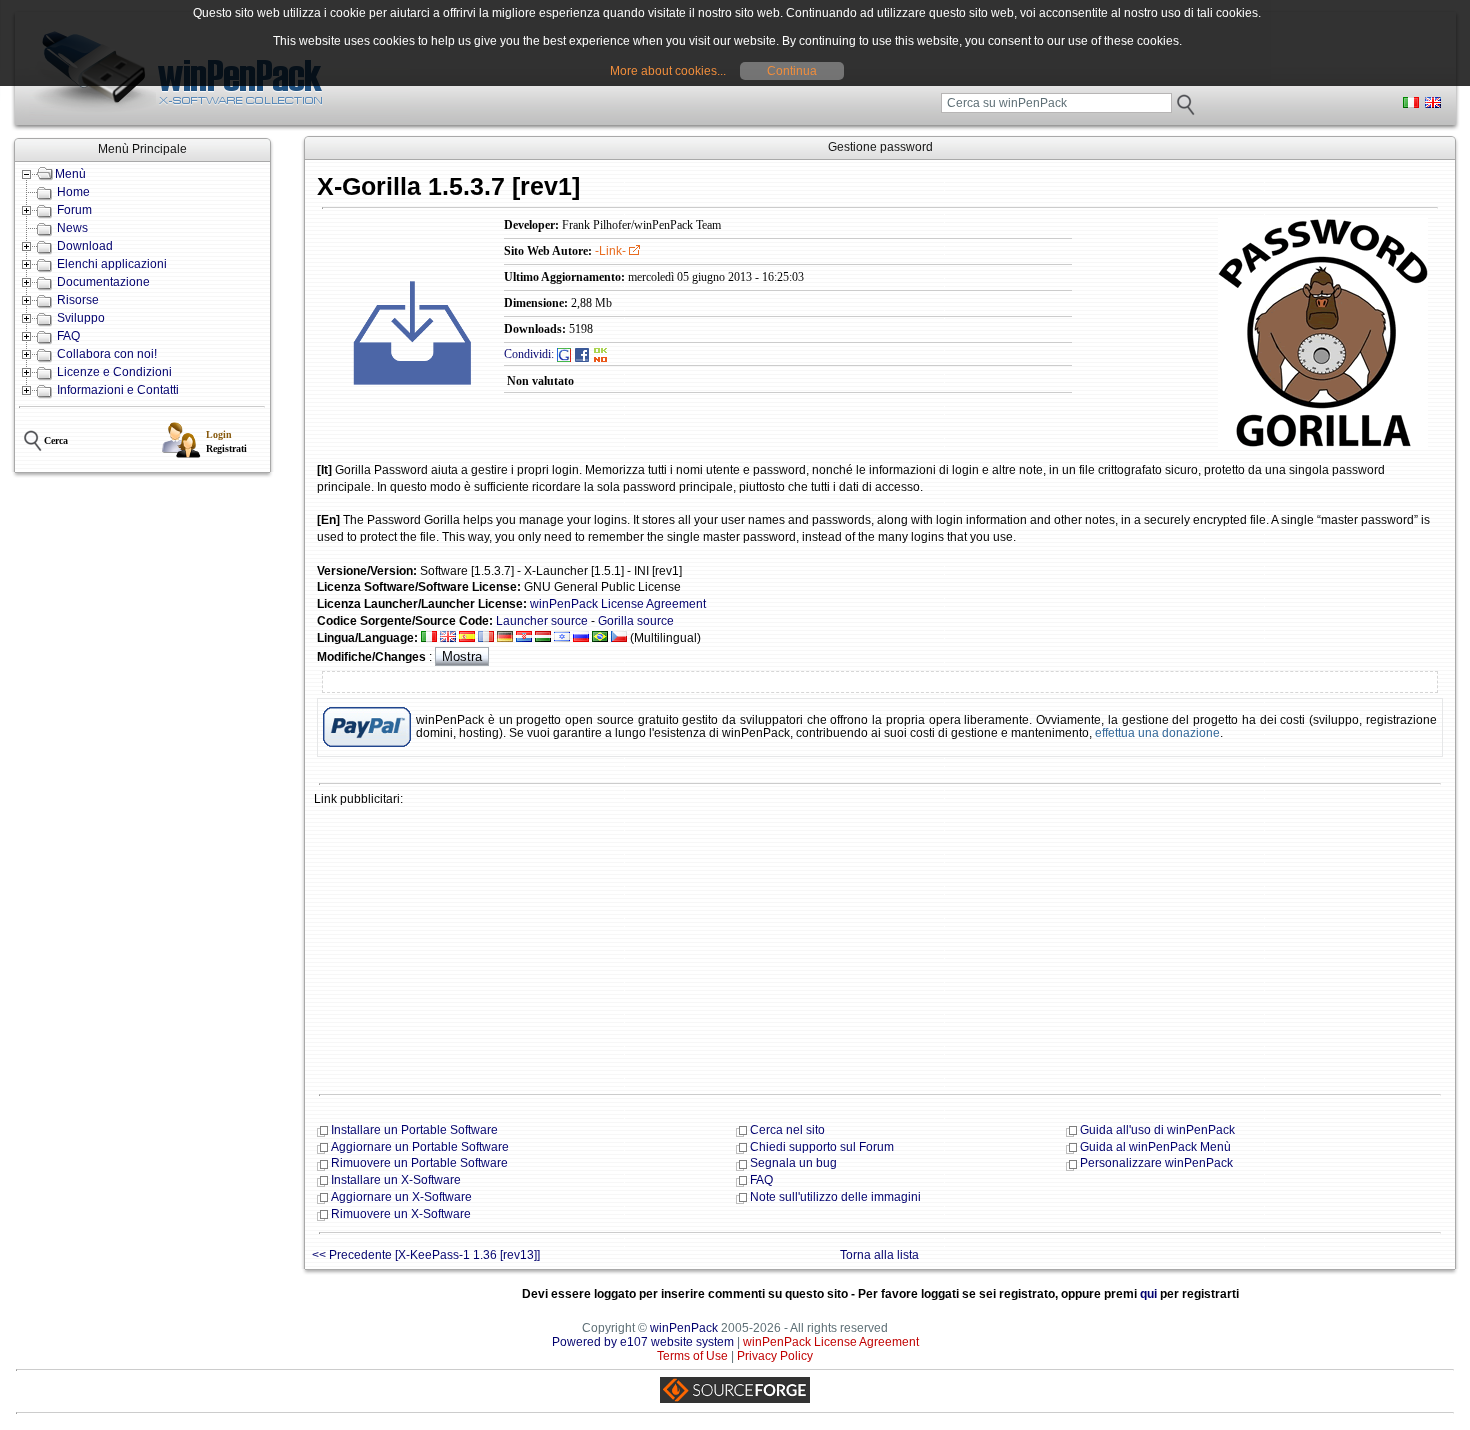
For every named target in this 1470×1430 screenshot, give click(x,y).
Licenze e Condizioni (114, 372)
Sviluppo (81, 318)
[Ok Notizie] (601, 354)
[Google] (564, 354)
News (72, 228)
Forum (74, 210)
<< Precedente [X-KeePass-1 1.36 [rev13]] (426, 1255)
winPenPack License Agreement (618, 604)
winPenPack (684, 1328)
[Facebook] (582, 354)
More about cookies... (668, 71)
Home (73, 192)
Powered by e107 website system (643, 1342)
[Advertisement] (880, 948)
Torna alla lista (879, 1255)
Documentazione (103, 282)
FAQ (68, 336)
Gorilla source (636, 621)
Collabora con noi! (107, 354)
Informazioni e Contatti (118, 390)
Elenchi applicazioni (112, 264)
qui (1148, 1294)
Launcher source (542, 621)
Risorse (78, 300)
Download (85, 246)
